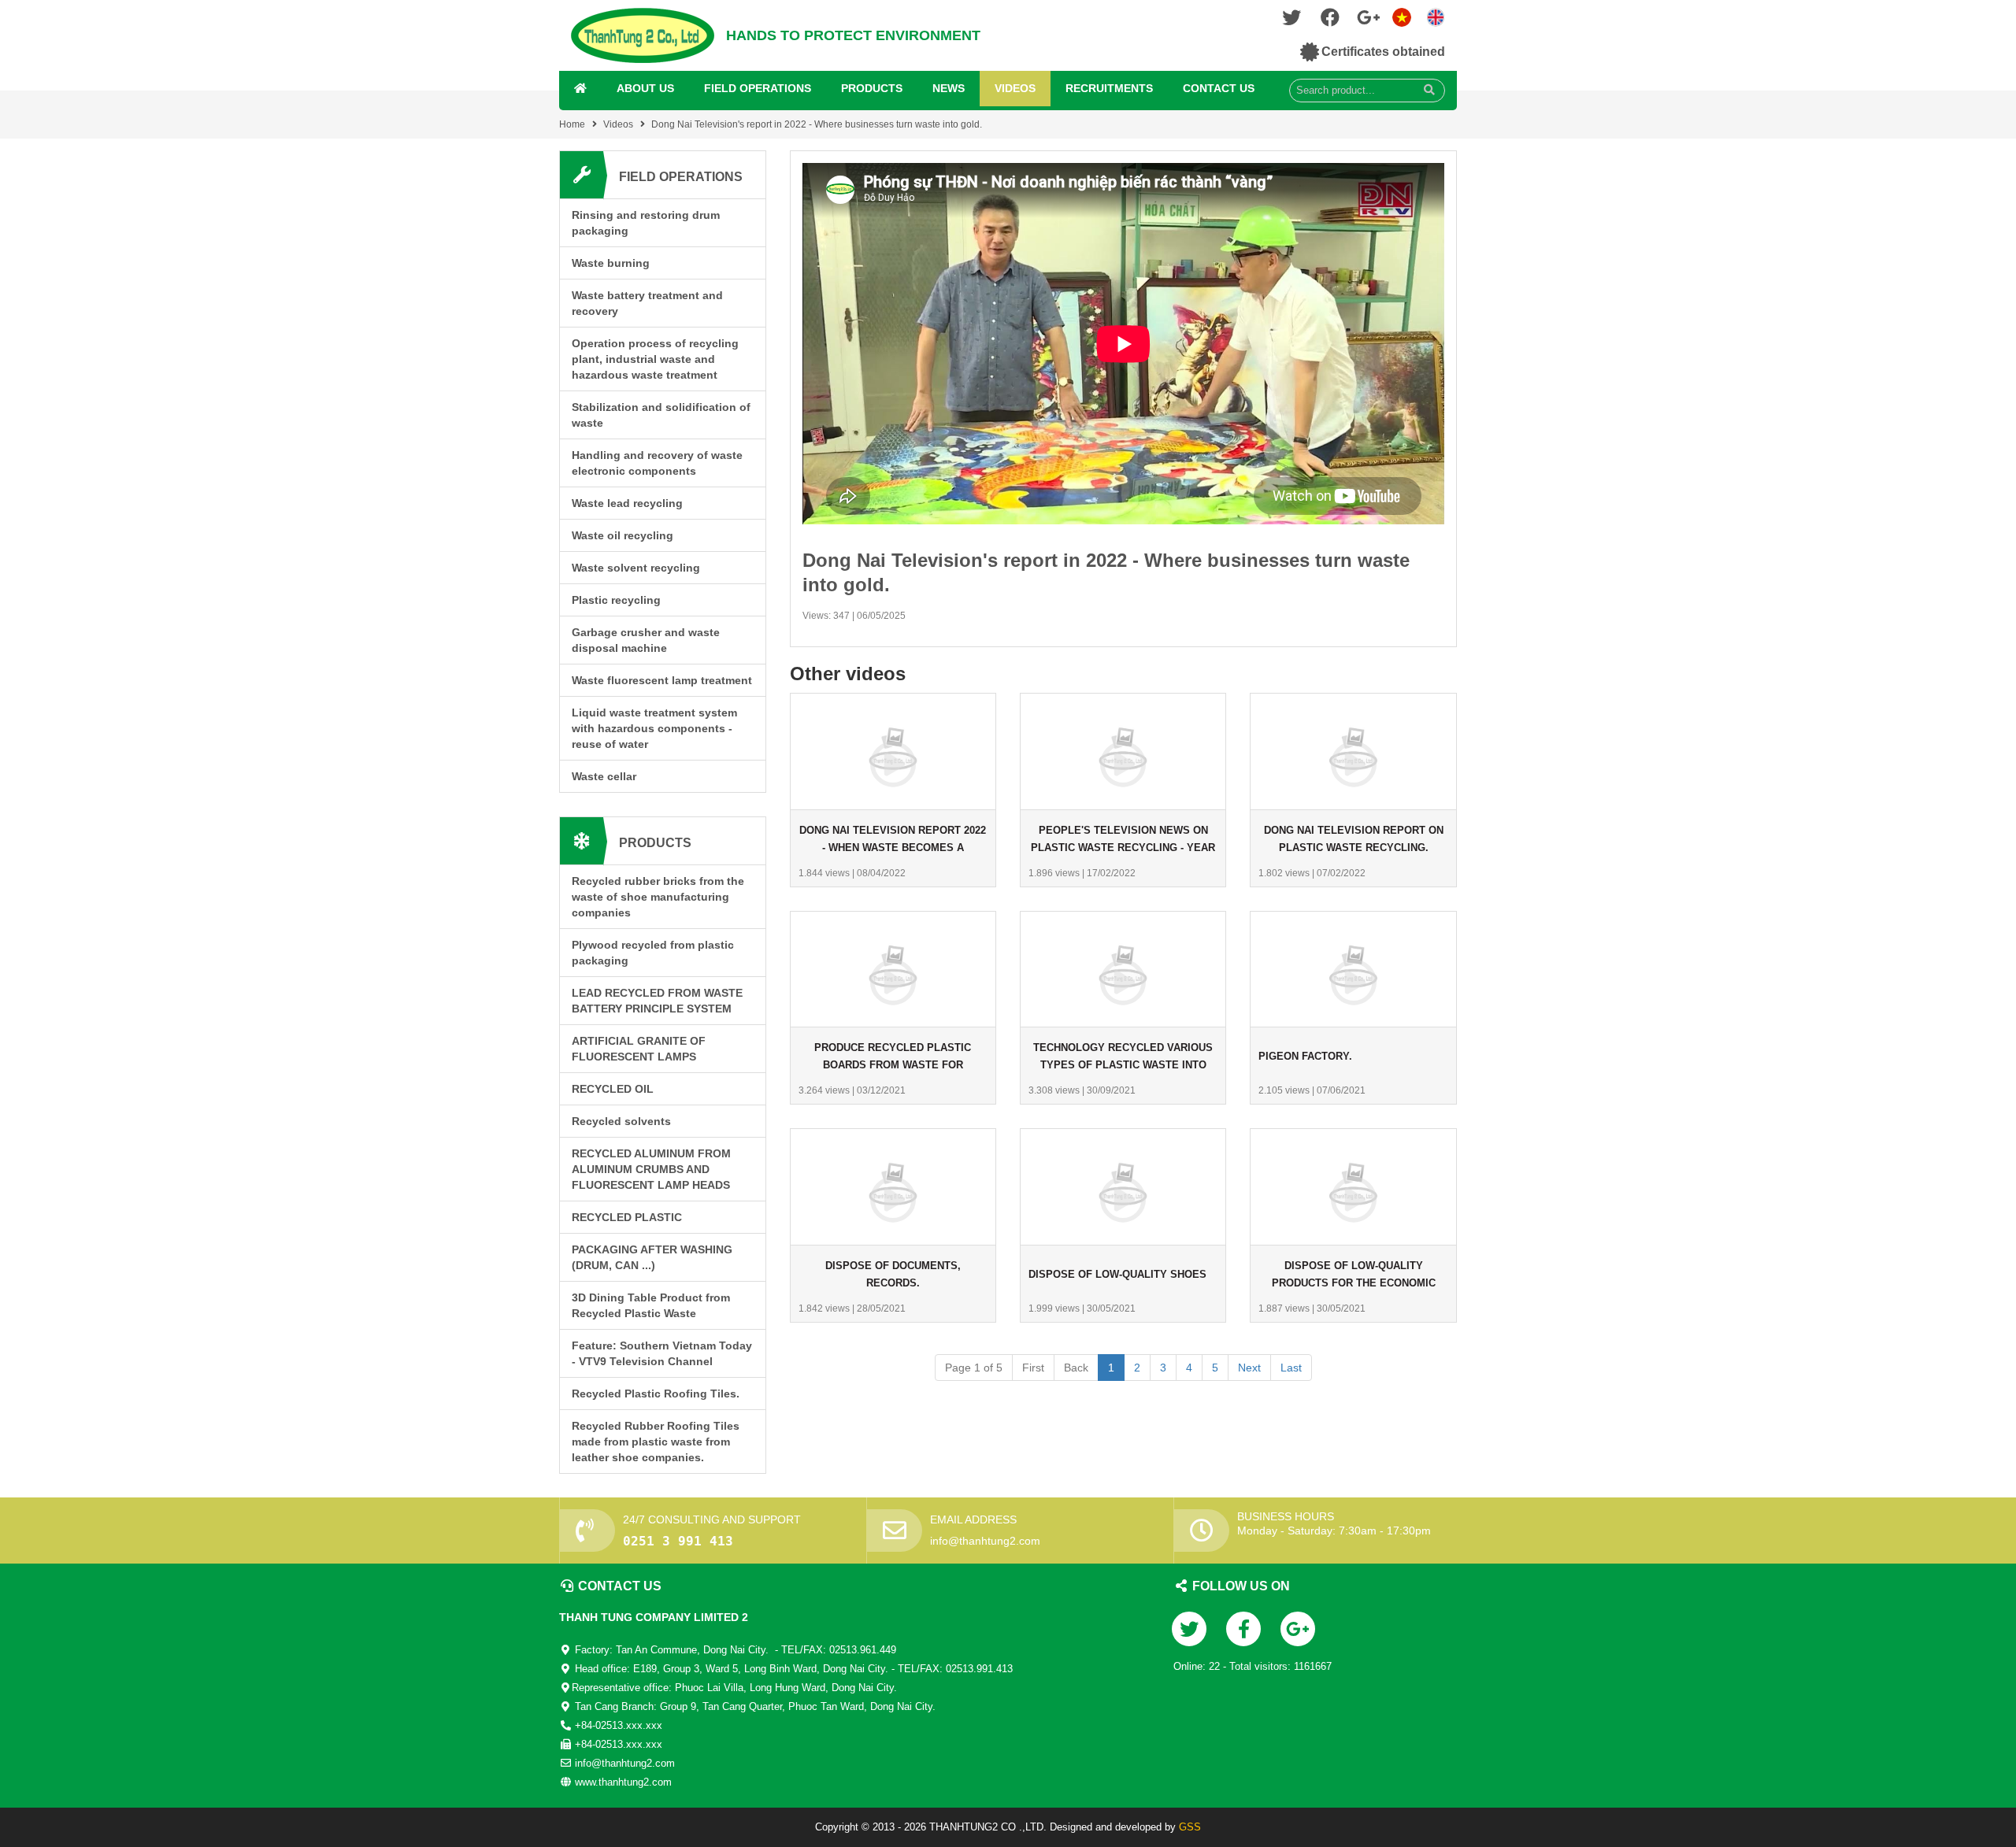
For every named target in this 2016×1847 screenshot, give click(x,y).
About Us (645, 88)
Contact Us (1219, 88)
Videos (1015, 88)
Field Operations (758, 88)
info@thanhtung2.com (985, 1541)
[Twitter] (1291, 21)
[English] (1402, 16)
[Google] (1369, 21)
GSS (1190, 1827)
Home (572, 124)
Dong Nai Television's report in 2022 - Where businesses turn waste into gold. (817, 124)
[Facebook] (1330, 21)
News (949, 88)
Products (872, 88)
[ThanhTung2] (643, 35)
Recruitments (1109, 88)
